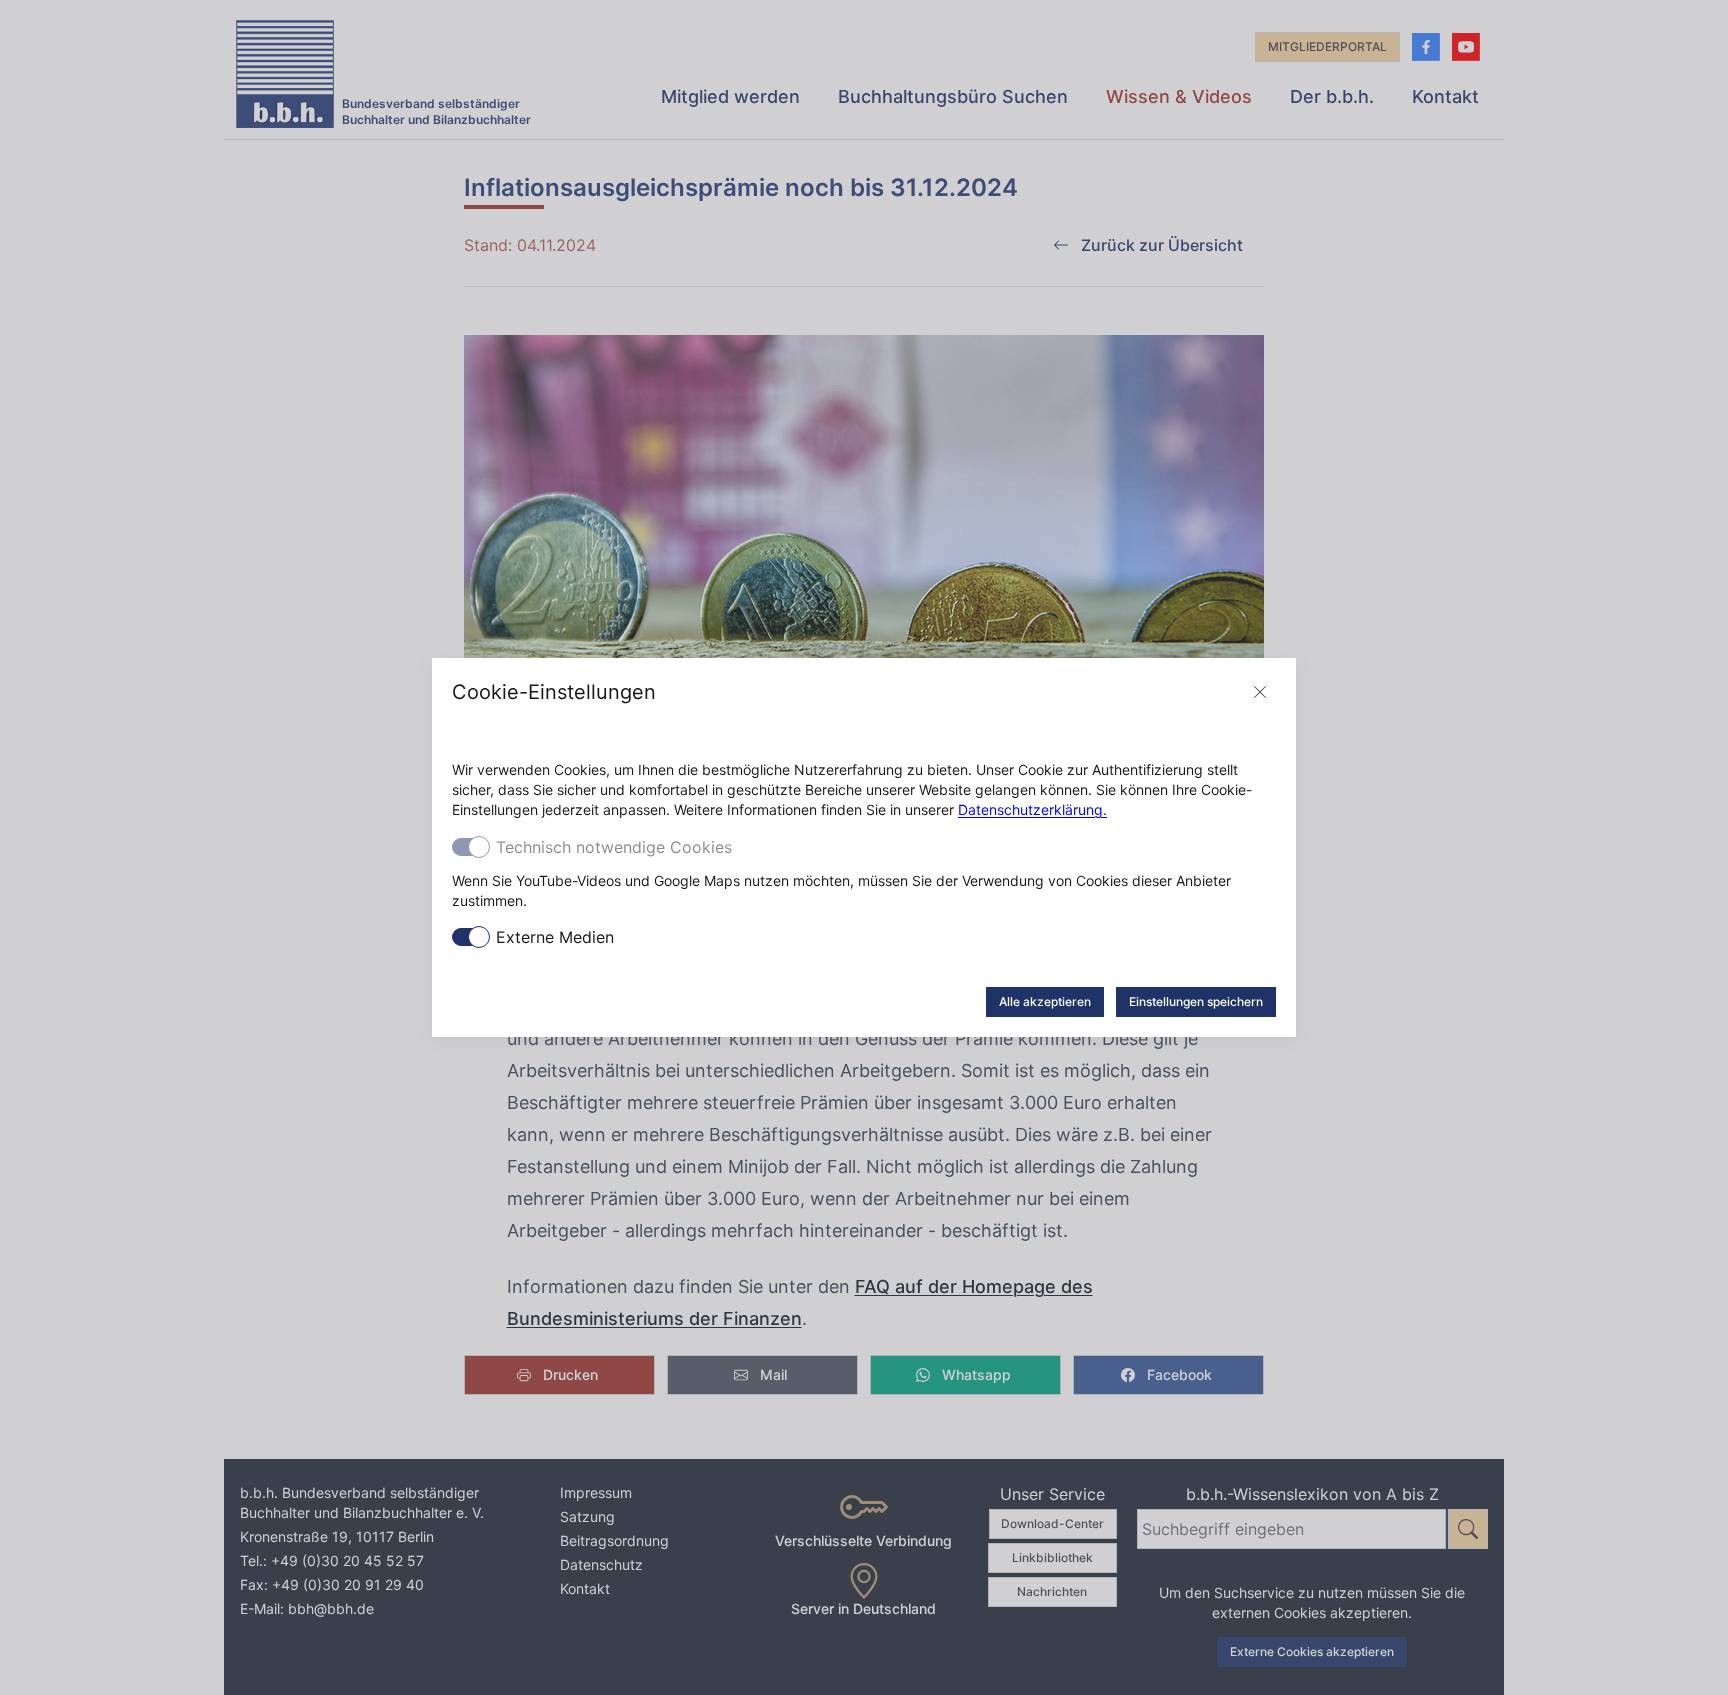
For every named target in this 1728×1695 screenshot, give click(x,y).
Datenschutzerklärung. (1032, 809)
